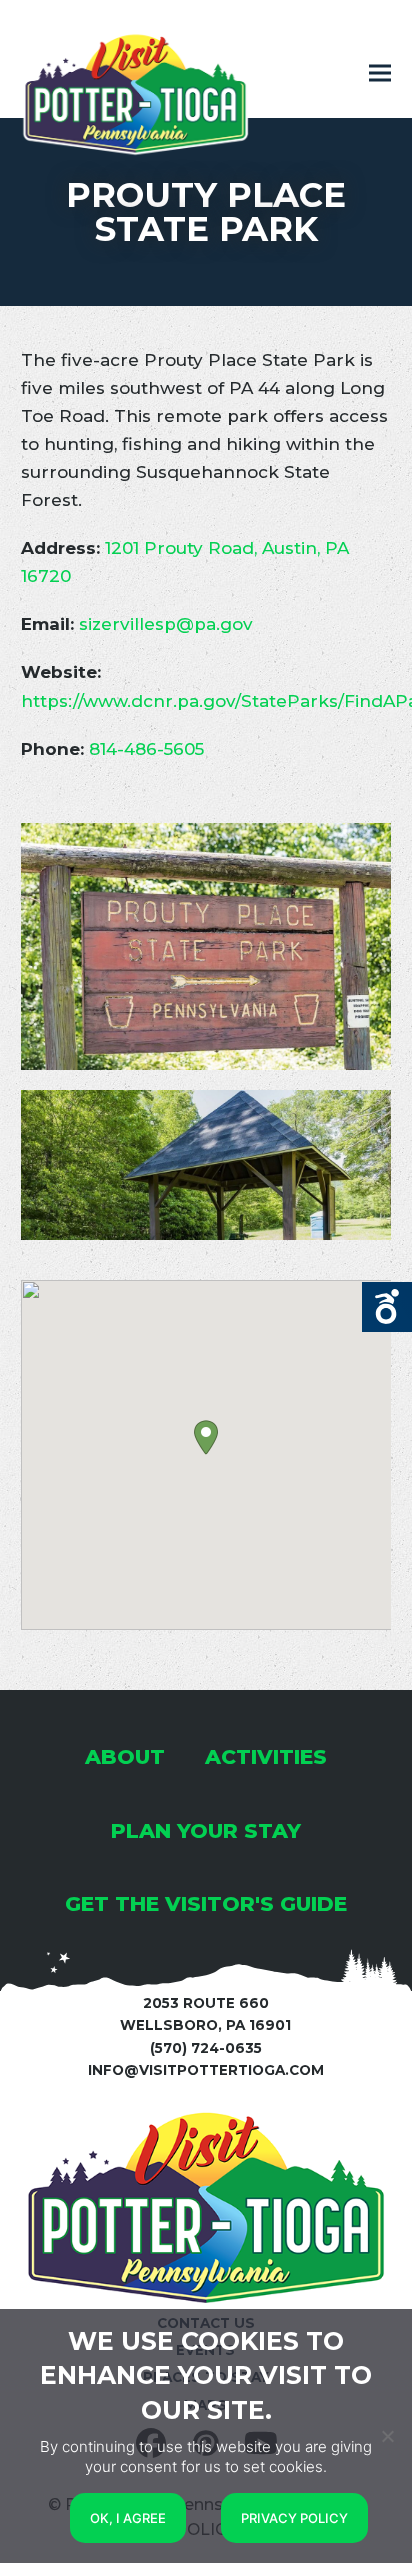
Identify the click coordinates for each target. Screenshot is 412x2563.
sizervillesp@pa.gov (166, 624)
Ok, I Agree (128, 2518)
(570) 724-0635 (206, 2048)
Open (387, 1307)
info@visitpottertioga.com (206, 2070)
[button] (380, 73)
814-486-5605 (146, 749)
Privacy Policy (294, 2518)
